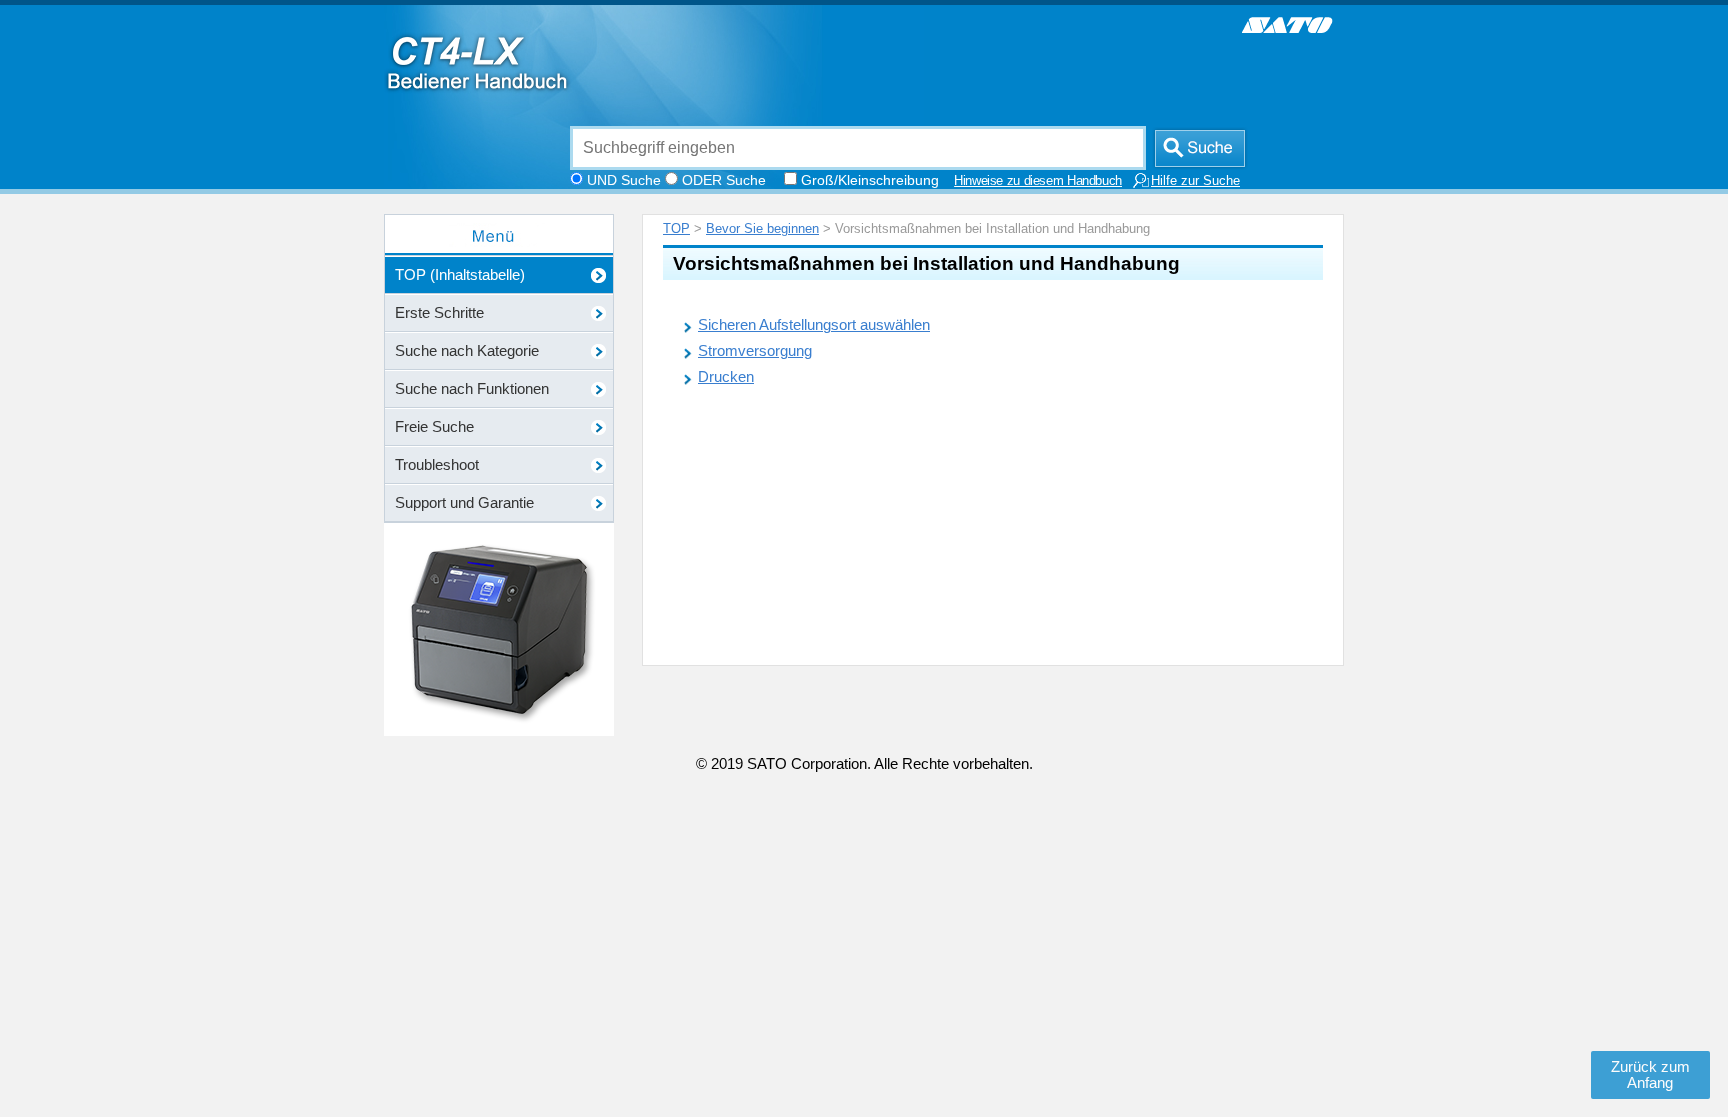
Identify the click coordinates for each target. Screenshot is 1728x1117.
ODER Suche (724, 180)
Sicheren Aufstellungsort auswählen (814, 325)
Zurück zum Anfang (1650, 1075)
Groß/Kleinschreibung (870, 180)
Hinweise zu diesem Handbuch (1038, 181)
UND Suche (624, 180)
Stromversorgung (755, 351)
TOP (676, 228)
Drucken (726, 377)
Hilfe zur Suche (1195, 181)
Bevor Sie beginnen (762, 228)
